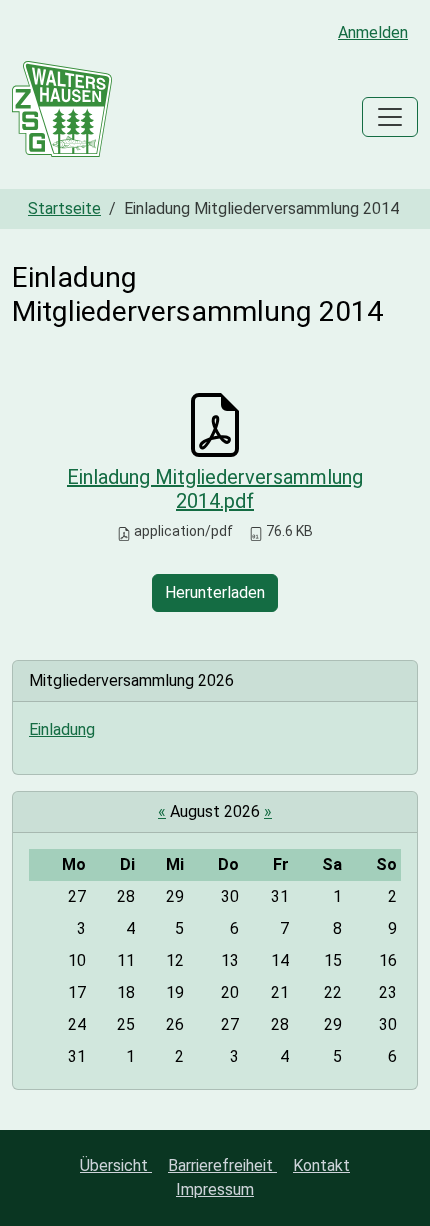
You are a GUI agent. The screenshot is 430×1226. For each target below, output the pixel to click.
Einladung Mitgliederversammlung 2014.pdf (215, 489)
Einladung (62, 729)
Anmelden (373, 32)
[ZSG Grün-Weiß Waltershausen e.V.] (62, 117)
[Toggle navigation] (390, 117)
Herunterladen (215, 592)
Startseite (64, 208)
